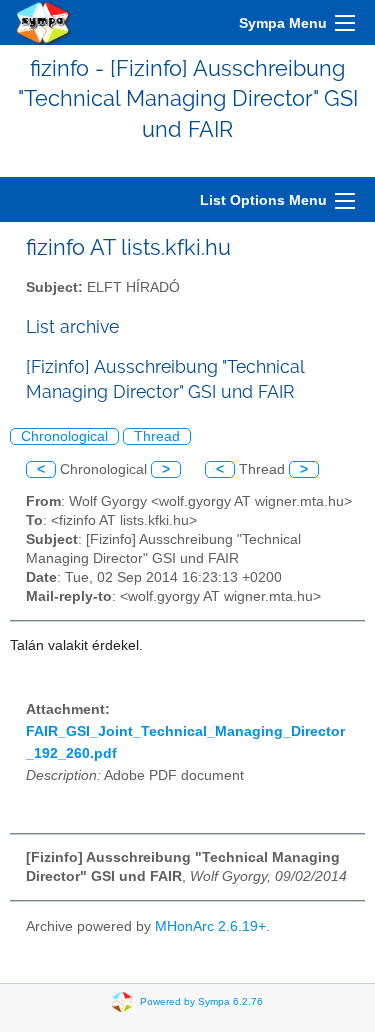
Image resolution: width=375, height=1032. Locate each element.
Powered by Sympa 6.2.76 (201, 1001)
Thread (157, 436)
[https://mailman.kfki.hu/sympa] (44, 22)
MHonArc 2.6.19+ (210, 926)
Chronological (64, 436)
